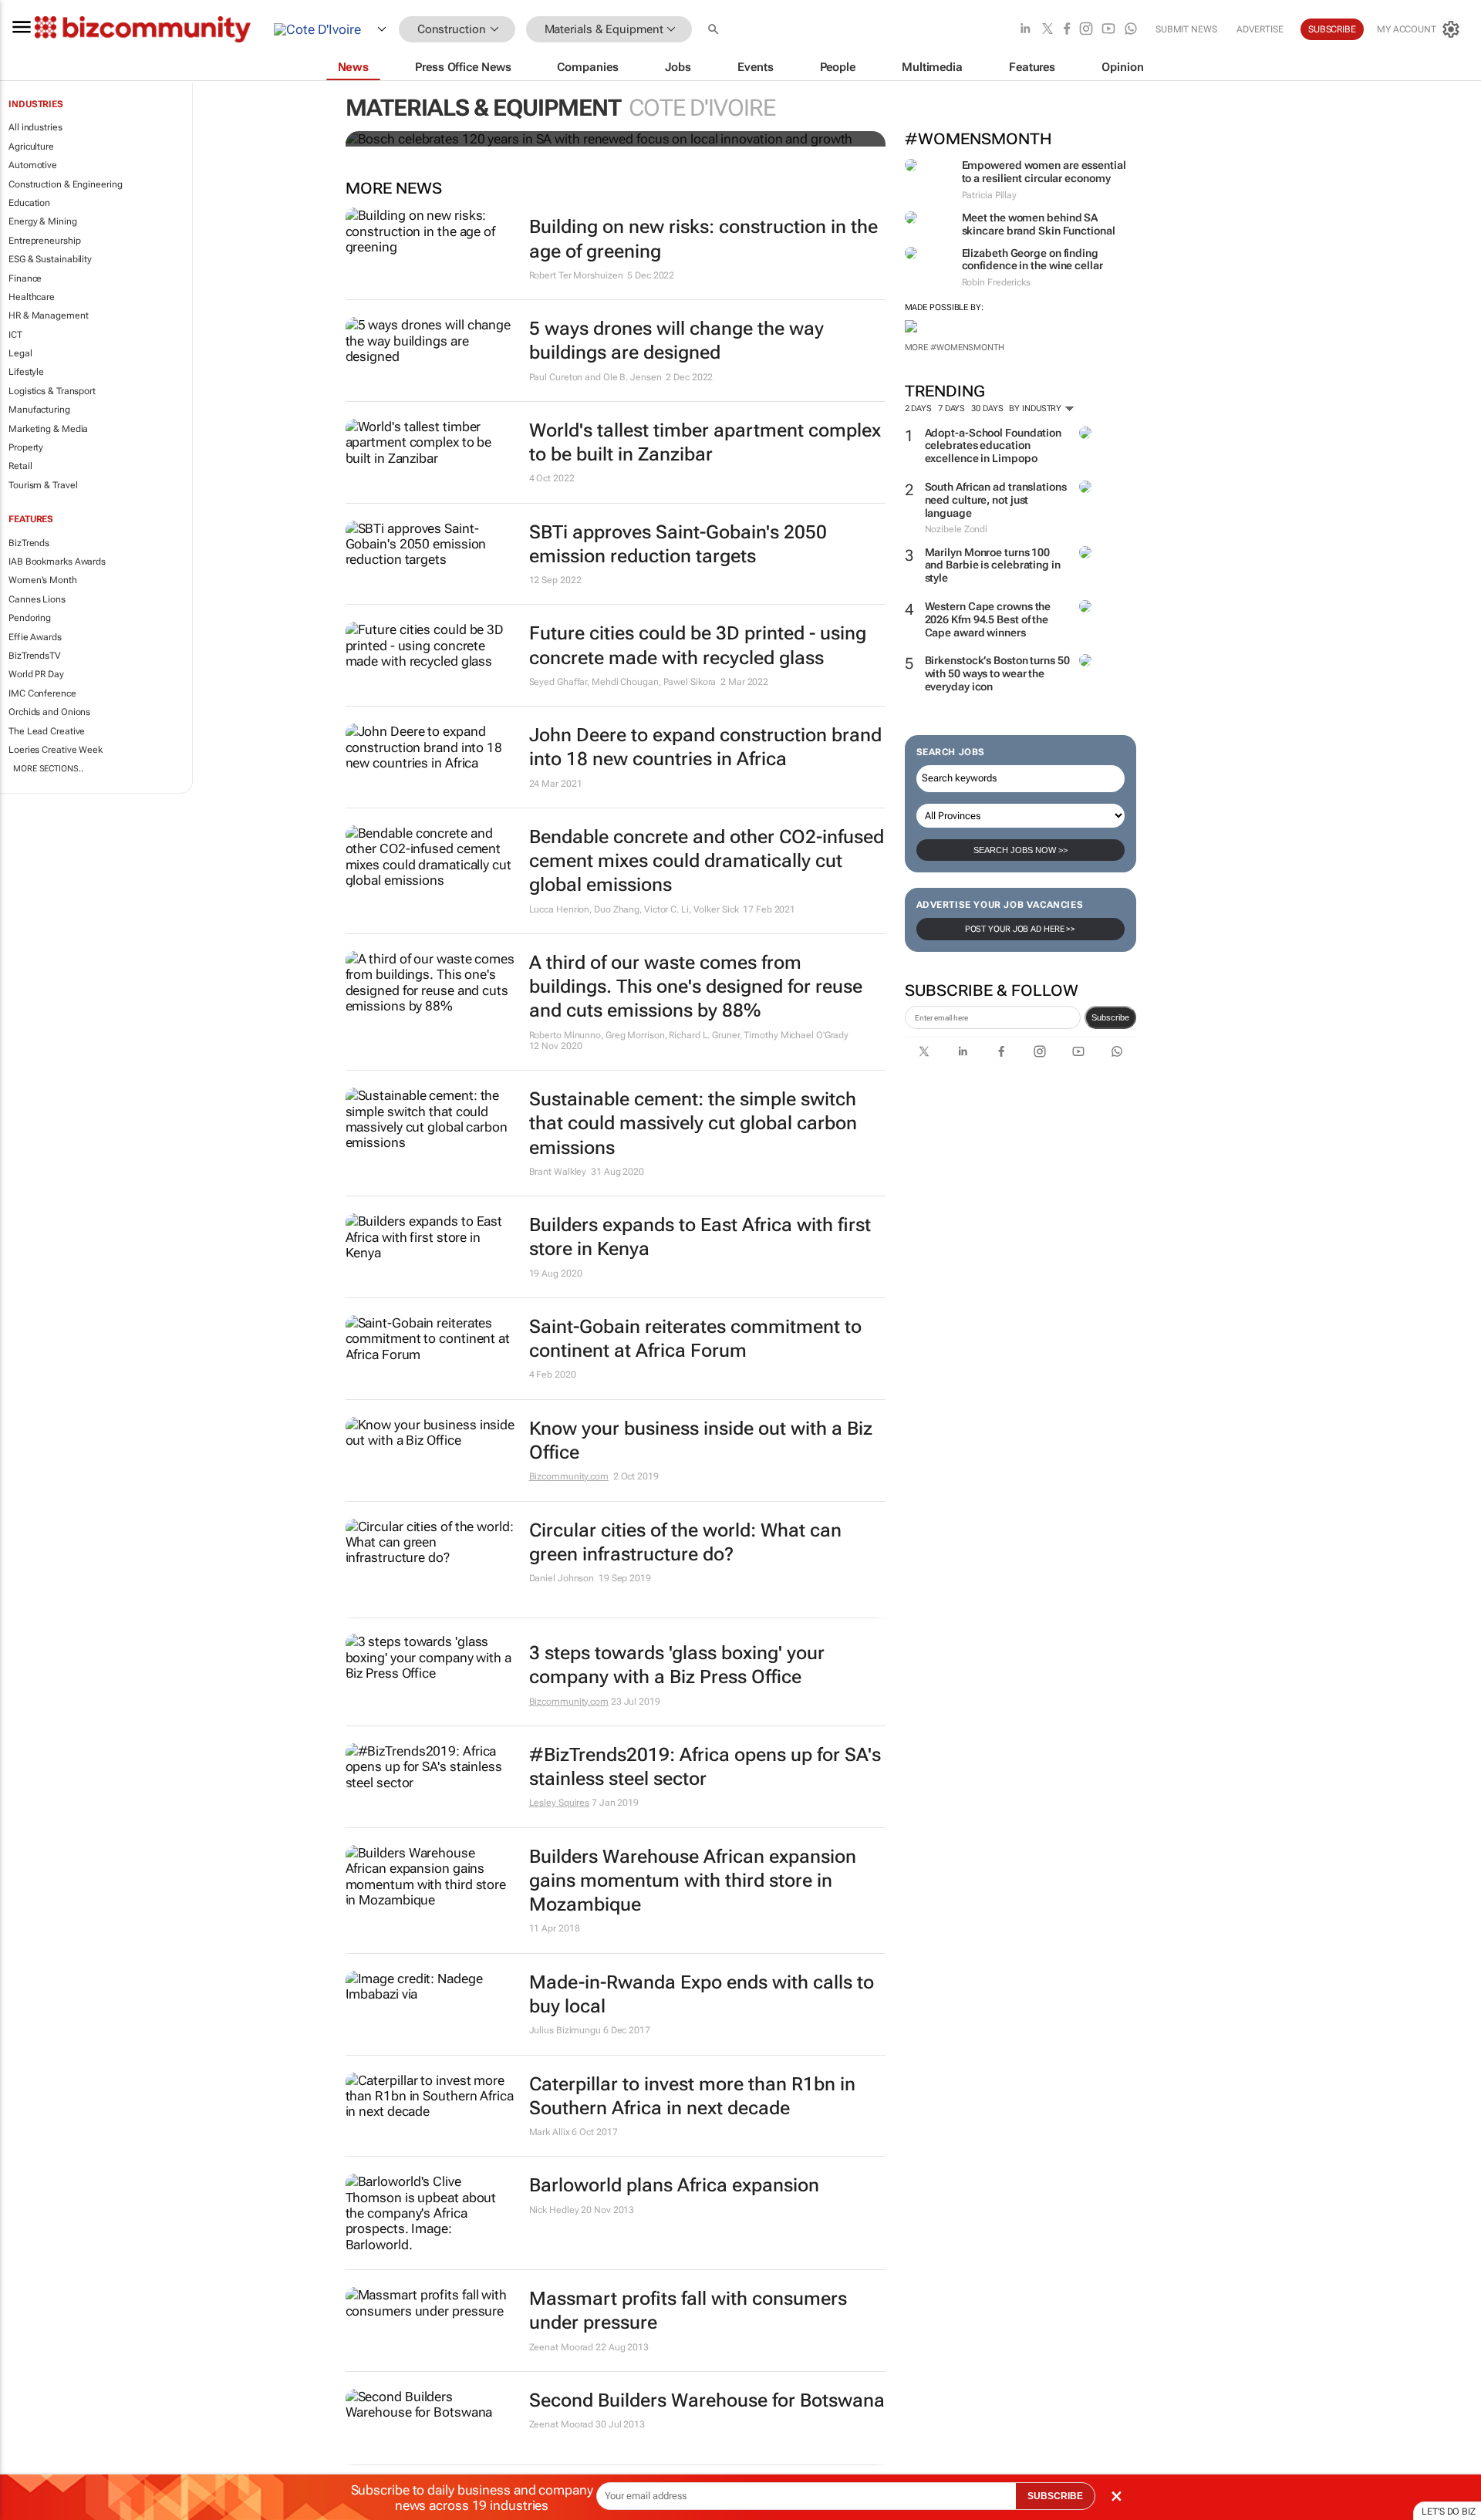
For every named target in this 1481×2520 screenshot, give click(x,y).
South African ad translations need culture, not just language (996, 500)
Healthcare (32, 297)
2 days (918, 408)
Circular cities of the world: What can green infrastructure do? (685, 1542)
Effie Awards (35, 637)
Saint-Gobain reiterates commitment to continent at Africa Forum (695, 1339)
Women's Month (43, 580)
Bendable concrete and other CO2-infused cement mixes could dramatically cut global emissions (707, 861)
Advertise (1260, 29)
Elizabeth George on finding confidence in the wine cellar (1032, 260)
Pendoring (30, 618)
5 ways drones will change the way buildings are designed (676, 341)
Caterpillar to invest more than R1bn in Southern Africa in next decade (692, 2096)
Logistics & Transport (52, 391)
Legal (20, 353)
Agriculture (31, 147)
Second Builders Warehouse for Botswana (707, 2400)
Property (26, 447)
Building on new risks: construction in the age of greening (703, 239)
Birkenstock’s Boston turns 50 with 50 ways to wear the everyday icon (997, 673)
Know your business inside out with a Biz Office (701, 1440)
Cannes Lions (37, 599)
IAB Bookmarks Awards (57, 562)
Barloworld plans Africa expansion (674, 2185)
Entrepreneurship (44, 241)
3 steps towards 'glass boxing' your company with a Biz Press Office (677, 1665)
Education (29, 203)
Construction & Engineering (65, 184)
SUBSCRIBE (1055, 2496)
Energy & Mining (43, 221)
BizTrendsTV (35, 656)
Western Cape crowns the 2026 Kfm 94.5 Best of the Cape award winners (988, 619)
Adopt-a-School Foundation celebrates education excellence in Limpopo (994, 446)
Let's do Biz (1449, 2512)
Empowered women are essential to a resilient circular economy (1044, 172)
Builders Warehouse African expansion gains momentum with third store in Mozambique (693, 1881)
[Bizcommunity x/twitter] (1047, 30)
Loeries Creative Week (56, 750)
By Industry (1036, 408)
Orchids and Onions (49, 712)
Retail (20, 466)
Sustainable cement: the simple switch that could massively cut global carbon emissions (693, 1123)
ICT (15, 335)
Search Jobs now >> (1021, 850)
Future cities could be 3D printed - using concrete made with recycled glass (698, 645)
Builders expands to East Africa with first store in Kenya (700, 1237)
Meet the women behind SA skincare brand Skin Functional (1039, 224)
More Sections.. (48, 769)
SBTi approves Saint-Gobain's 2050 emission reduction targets (678, 544)
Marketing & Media (48, 429)
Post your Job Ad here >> (1021, 929)
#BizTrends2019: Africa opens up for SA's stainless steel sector (705, 1767)
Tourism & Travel (43, 485)
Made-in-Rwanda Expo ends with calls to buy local (702, 1994)
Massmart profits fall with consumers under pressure (688, 2311)
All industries (35, 127)
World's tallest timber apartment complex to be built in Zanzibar (705, 442)
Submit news (1186, 29)
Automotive (33, 165)
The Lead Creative (47, 731)
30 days (987, 408)
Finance (25, 278)
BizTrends (29, 543)
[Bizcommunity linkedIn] (1025, 30)
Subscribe (1110, 1017)
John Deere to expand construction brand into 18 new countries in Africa (705, 747)
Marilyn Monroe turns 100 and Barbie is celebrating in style (993, 565)
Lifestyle (26, 372)
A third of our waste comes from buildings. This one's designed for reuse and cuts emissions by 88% (696, 987)
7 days (951, 408)
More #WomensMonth (955, 347)
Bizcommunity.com (569, 1476)
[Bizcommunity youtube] (1108, 30)
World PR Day (36, 674)
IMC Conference (42, 693)
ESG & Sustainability (50, 259)
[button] (715, 30)
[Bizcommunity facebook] (1067, 30)
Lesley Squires (560, 1803)
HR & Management (49, 315)
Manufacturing (39, 410)
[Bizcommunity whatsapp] (1131, 30)
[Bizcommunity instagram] (1086, 30)
